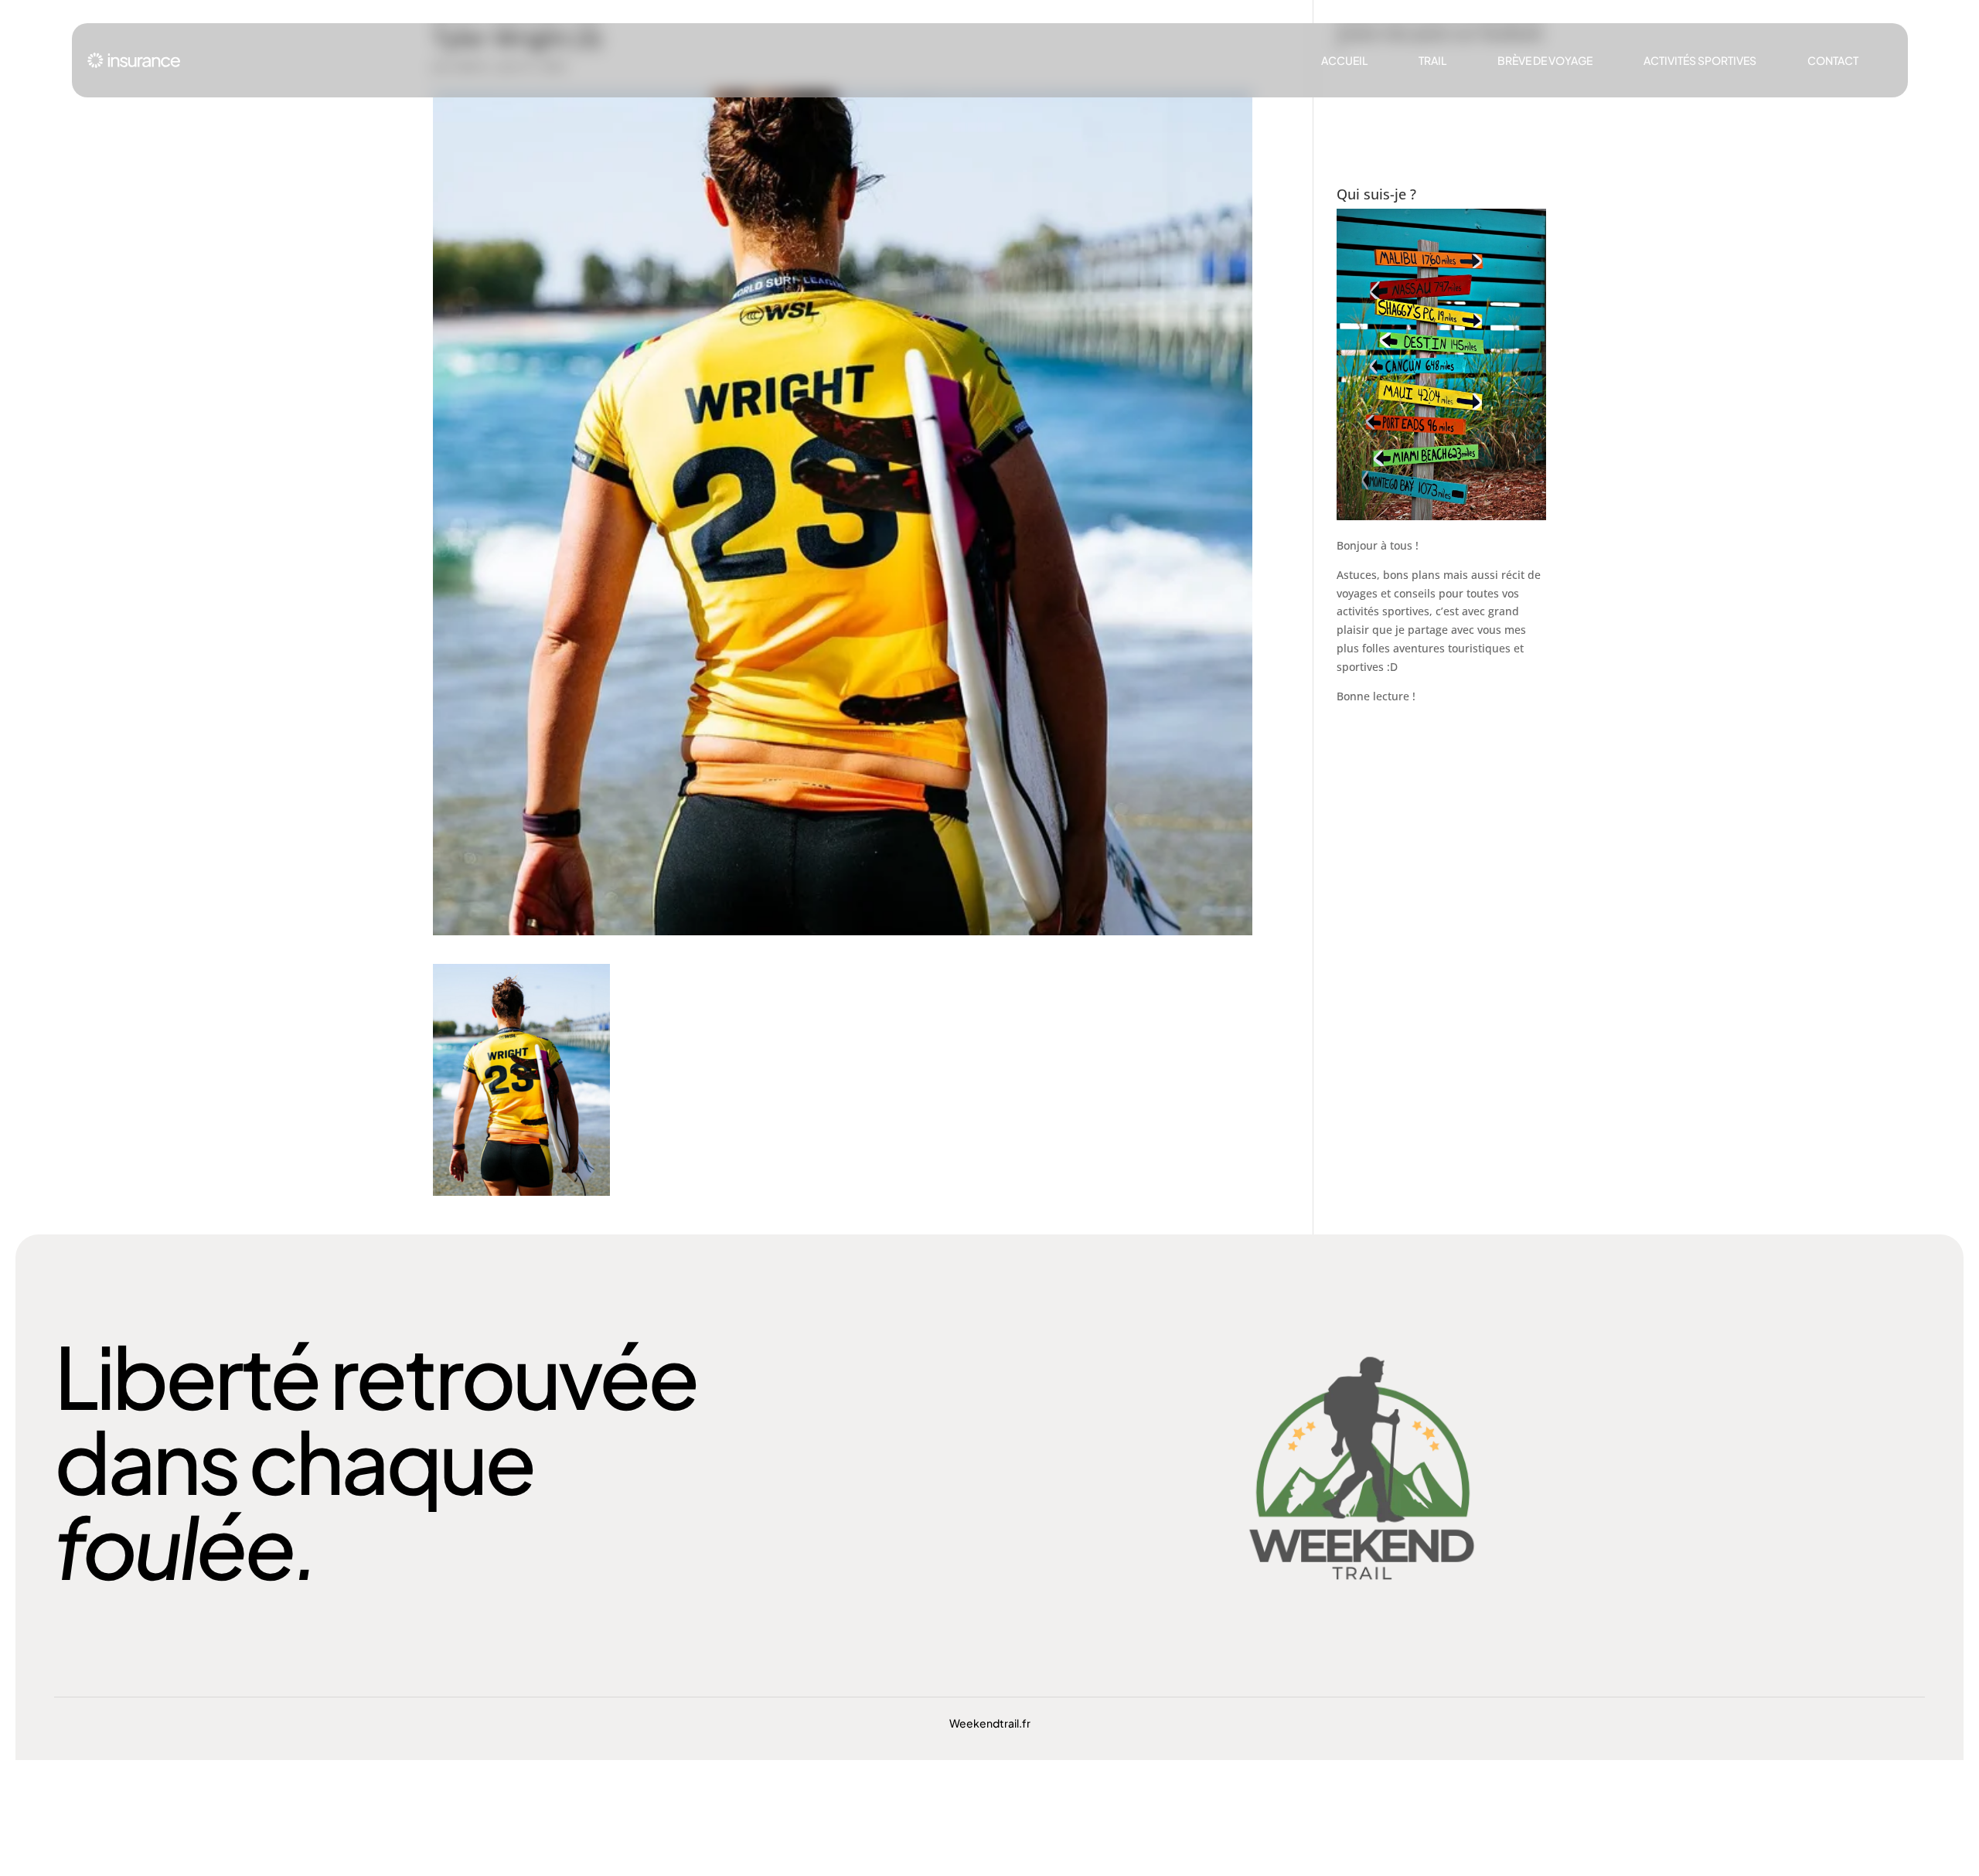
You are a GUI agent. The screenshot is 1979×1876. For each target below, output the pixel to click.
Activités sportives (1700, 60)
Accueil (1344, 60)
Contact (1833, 60)
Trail (1432, 60)
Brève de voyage (1545, 60)
